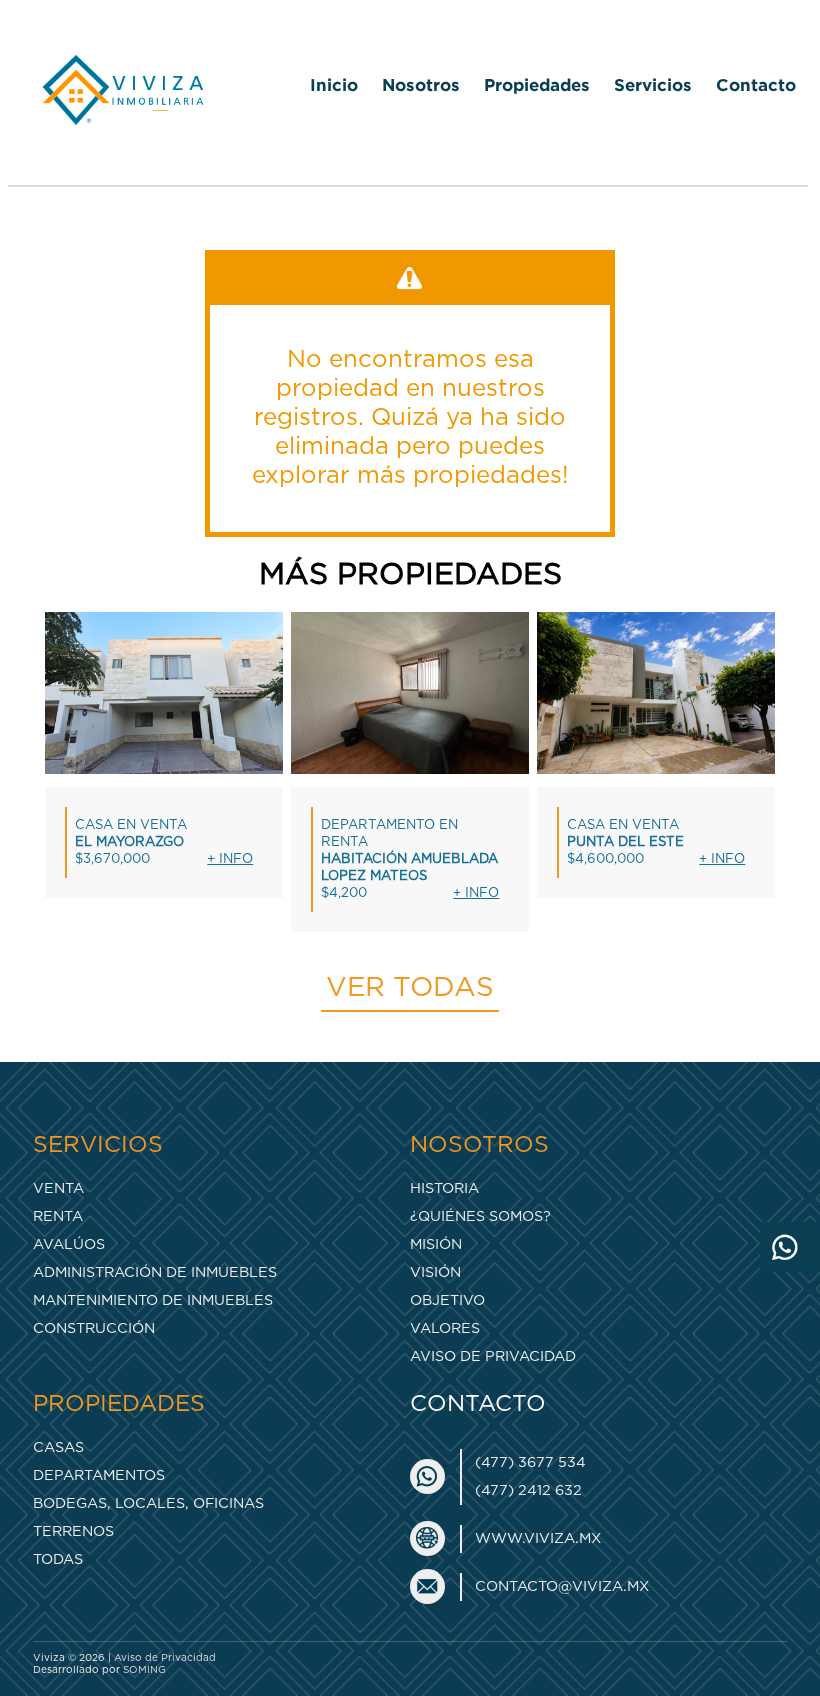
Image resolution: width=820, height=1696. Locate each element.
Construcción (94, 1328)
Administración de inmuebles (155, 1272)
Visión (435, 1272)
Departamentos (99, 1475)
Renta (58, 1216)
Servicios (653, 84)
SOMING (144, 1670)
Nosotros (421, 84)
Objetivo (447, 1300)
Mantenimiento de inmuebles (153, 1300)
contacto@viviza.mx (562, 1586)
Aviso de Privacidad (493, 1356)
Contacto (756, 84)
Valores (445, 1328)
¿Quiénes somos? (480, 1216)
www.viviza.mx (538, 1538)
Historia (444, 1188)
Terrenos (73, 1531)
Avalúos (69, 1244)
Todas (58, 1559)
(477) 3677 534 (530, 1462)
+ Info (230, 859)
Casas (58, 1447)
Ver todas (410, 988)
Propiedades (537, 84)
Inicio (334, 84)
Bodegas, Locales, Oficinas (148, 1503)
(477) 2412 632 (528, 1490)
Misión (436, 1244)
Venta (58, 1188)
